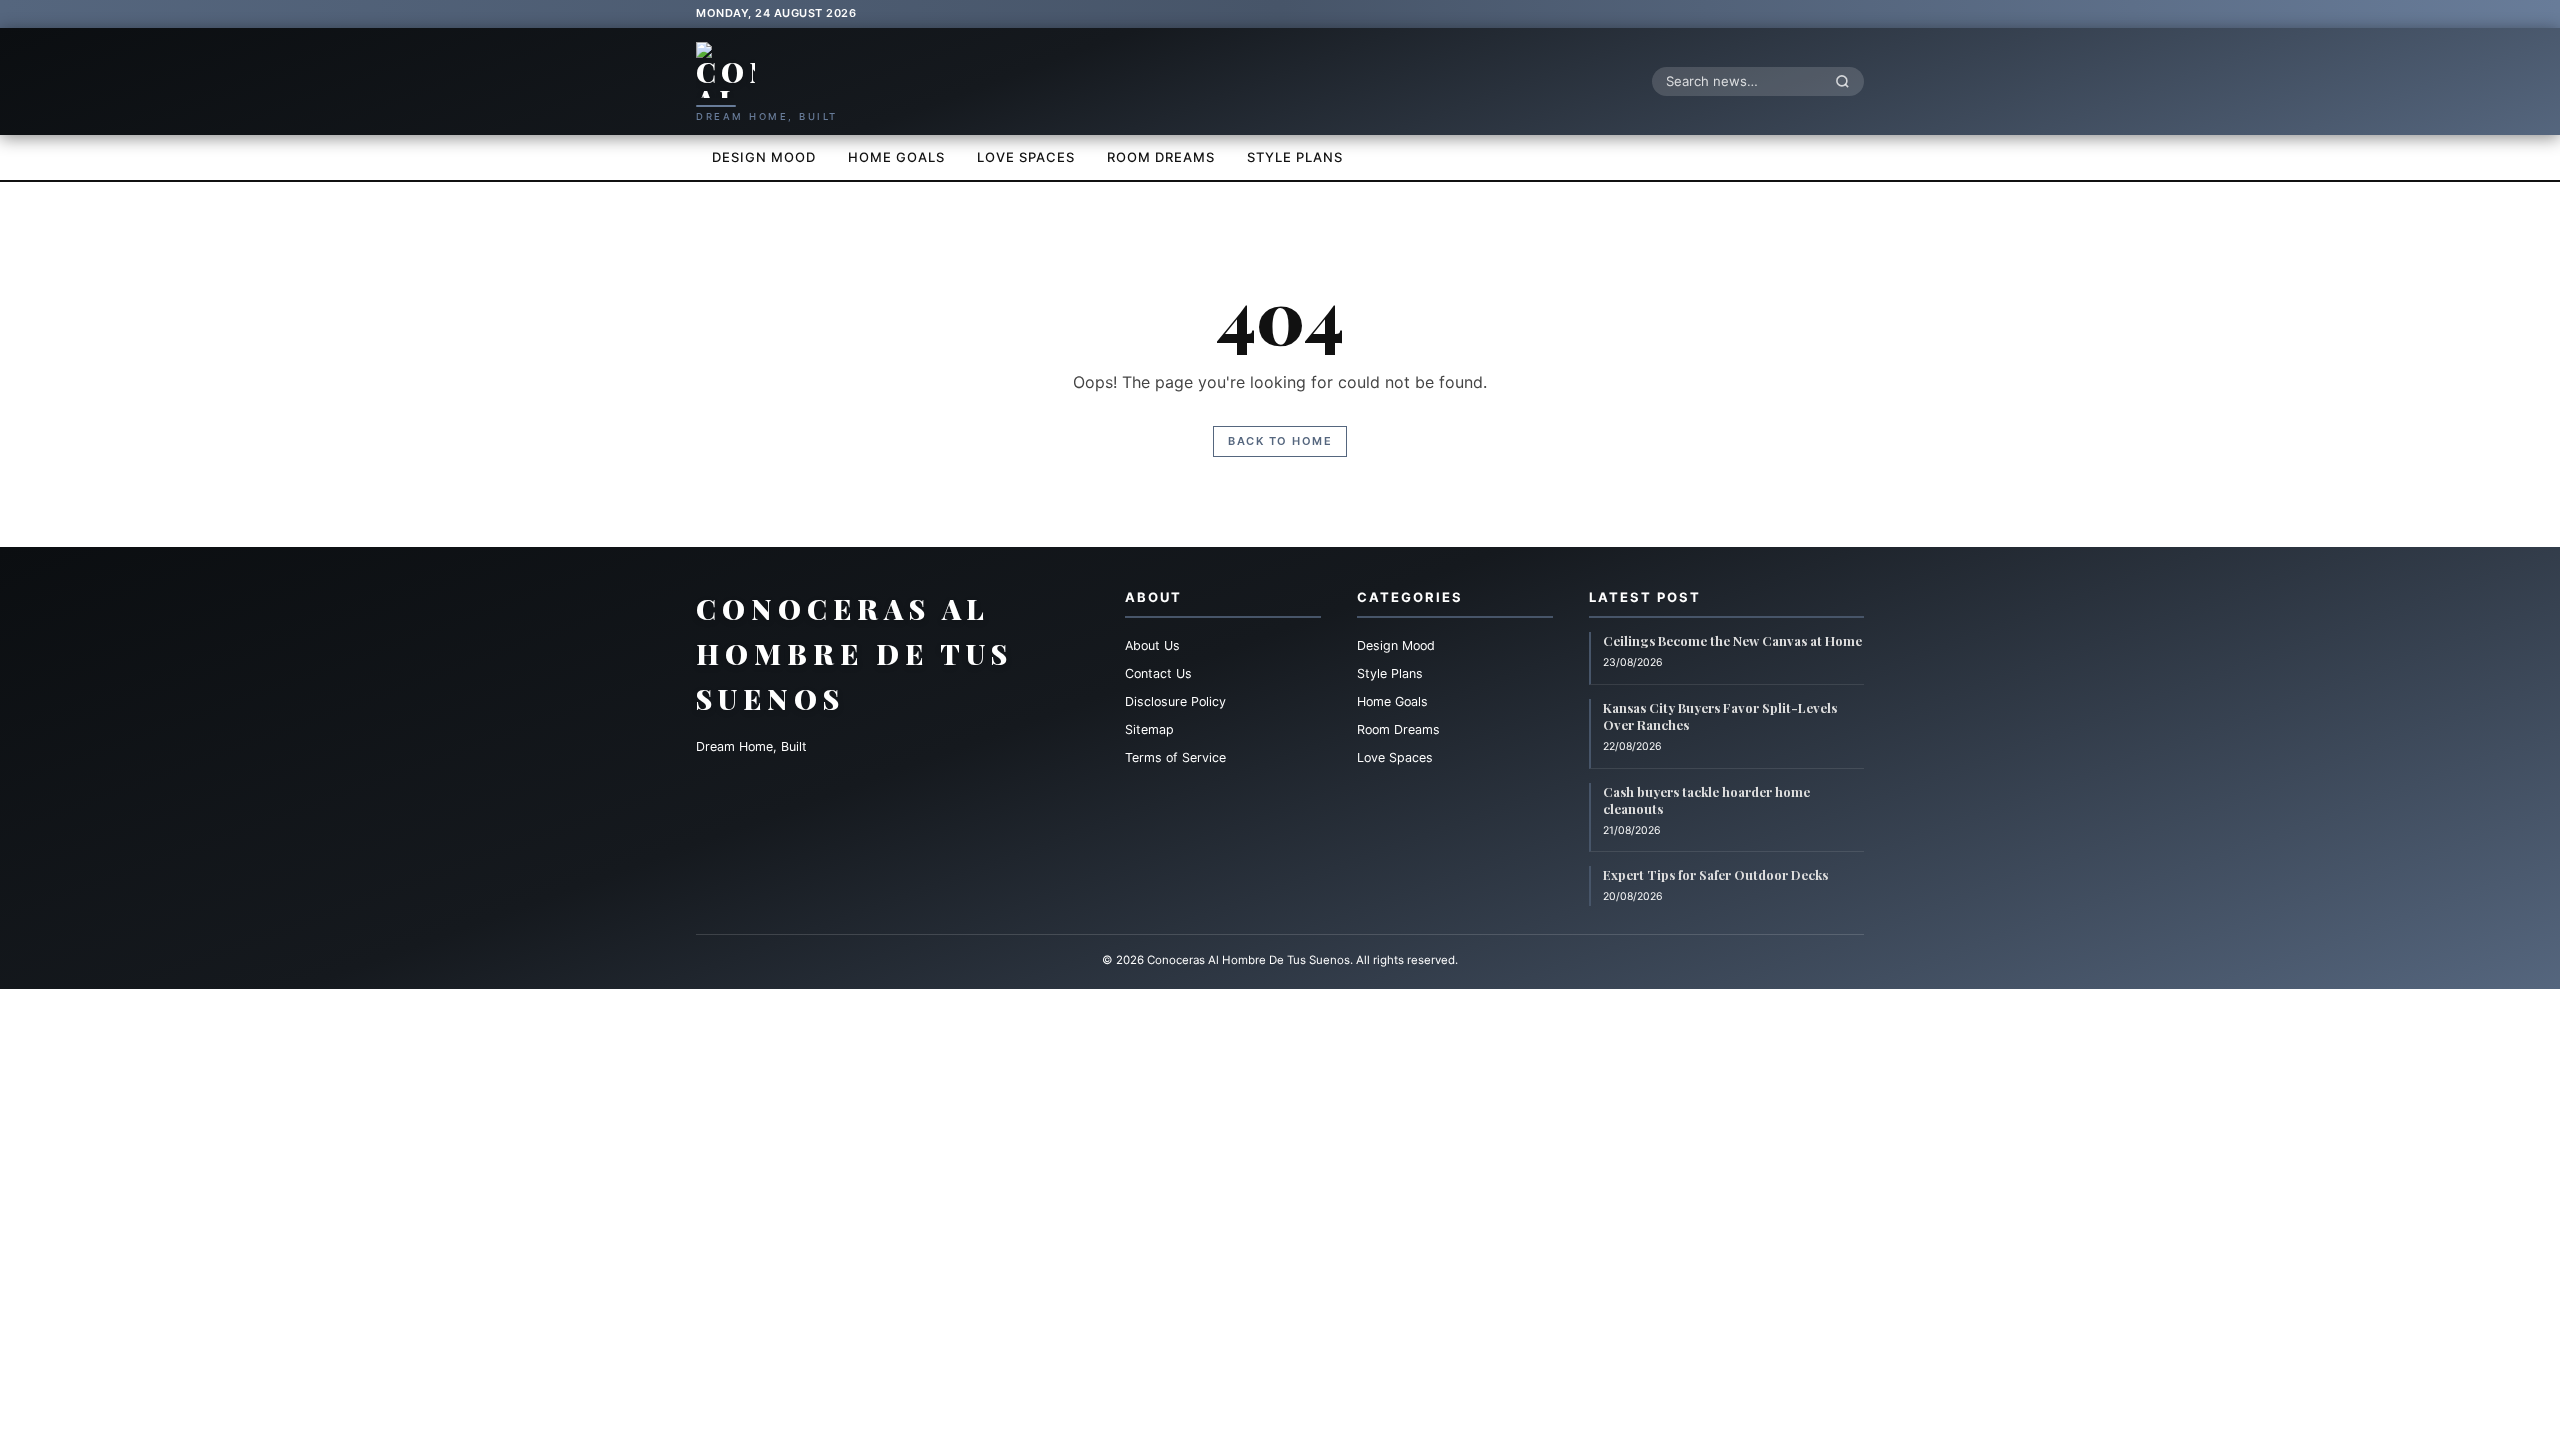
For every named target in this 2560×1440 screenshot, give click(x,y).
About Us (1152, 645)
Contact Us (1158, 673)
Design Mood (764, 157)
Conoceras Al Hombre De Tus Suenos (854, 653)
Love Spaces (1026, 157)
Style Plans (1295, 157)
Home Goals (896, 157)
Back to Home (1280, 441)
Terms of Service (1175, 757)
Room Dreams (1161, 157)
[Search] (1848, 81)
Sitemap (1149, 729)
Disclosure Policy (1175, 701)
